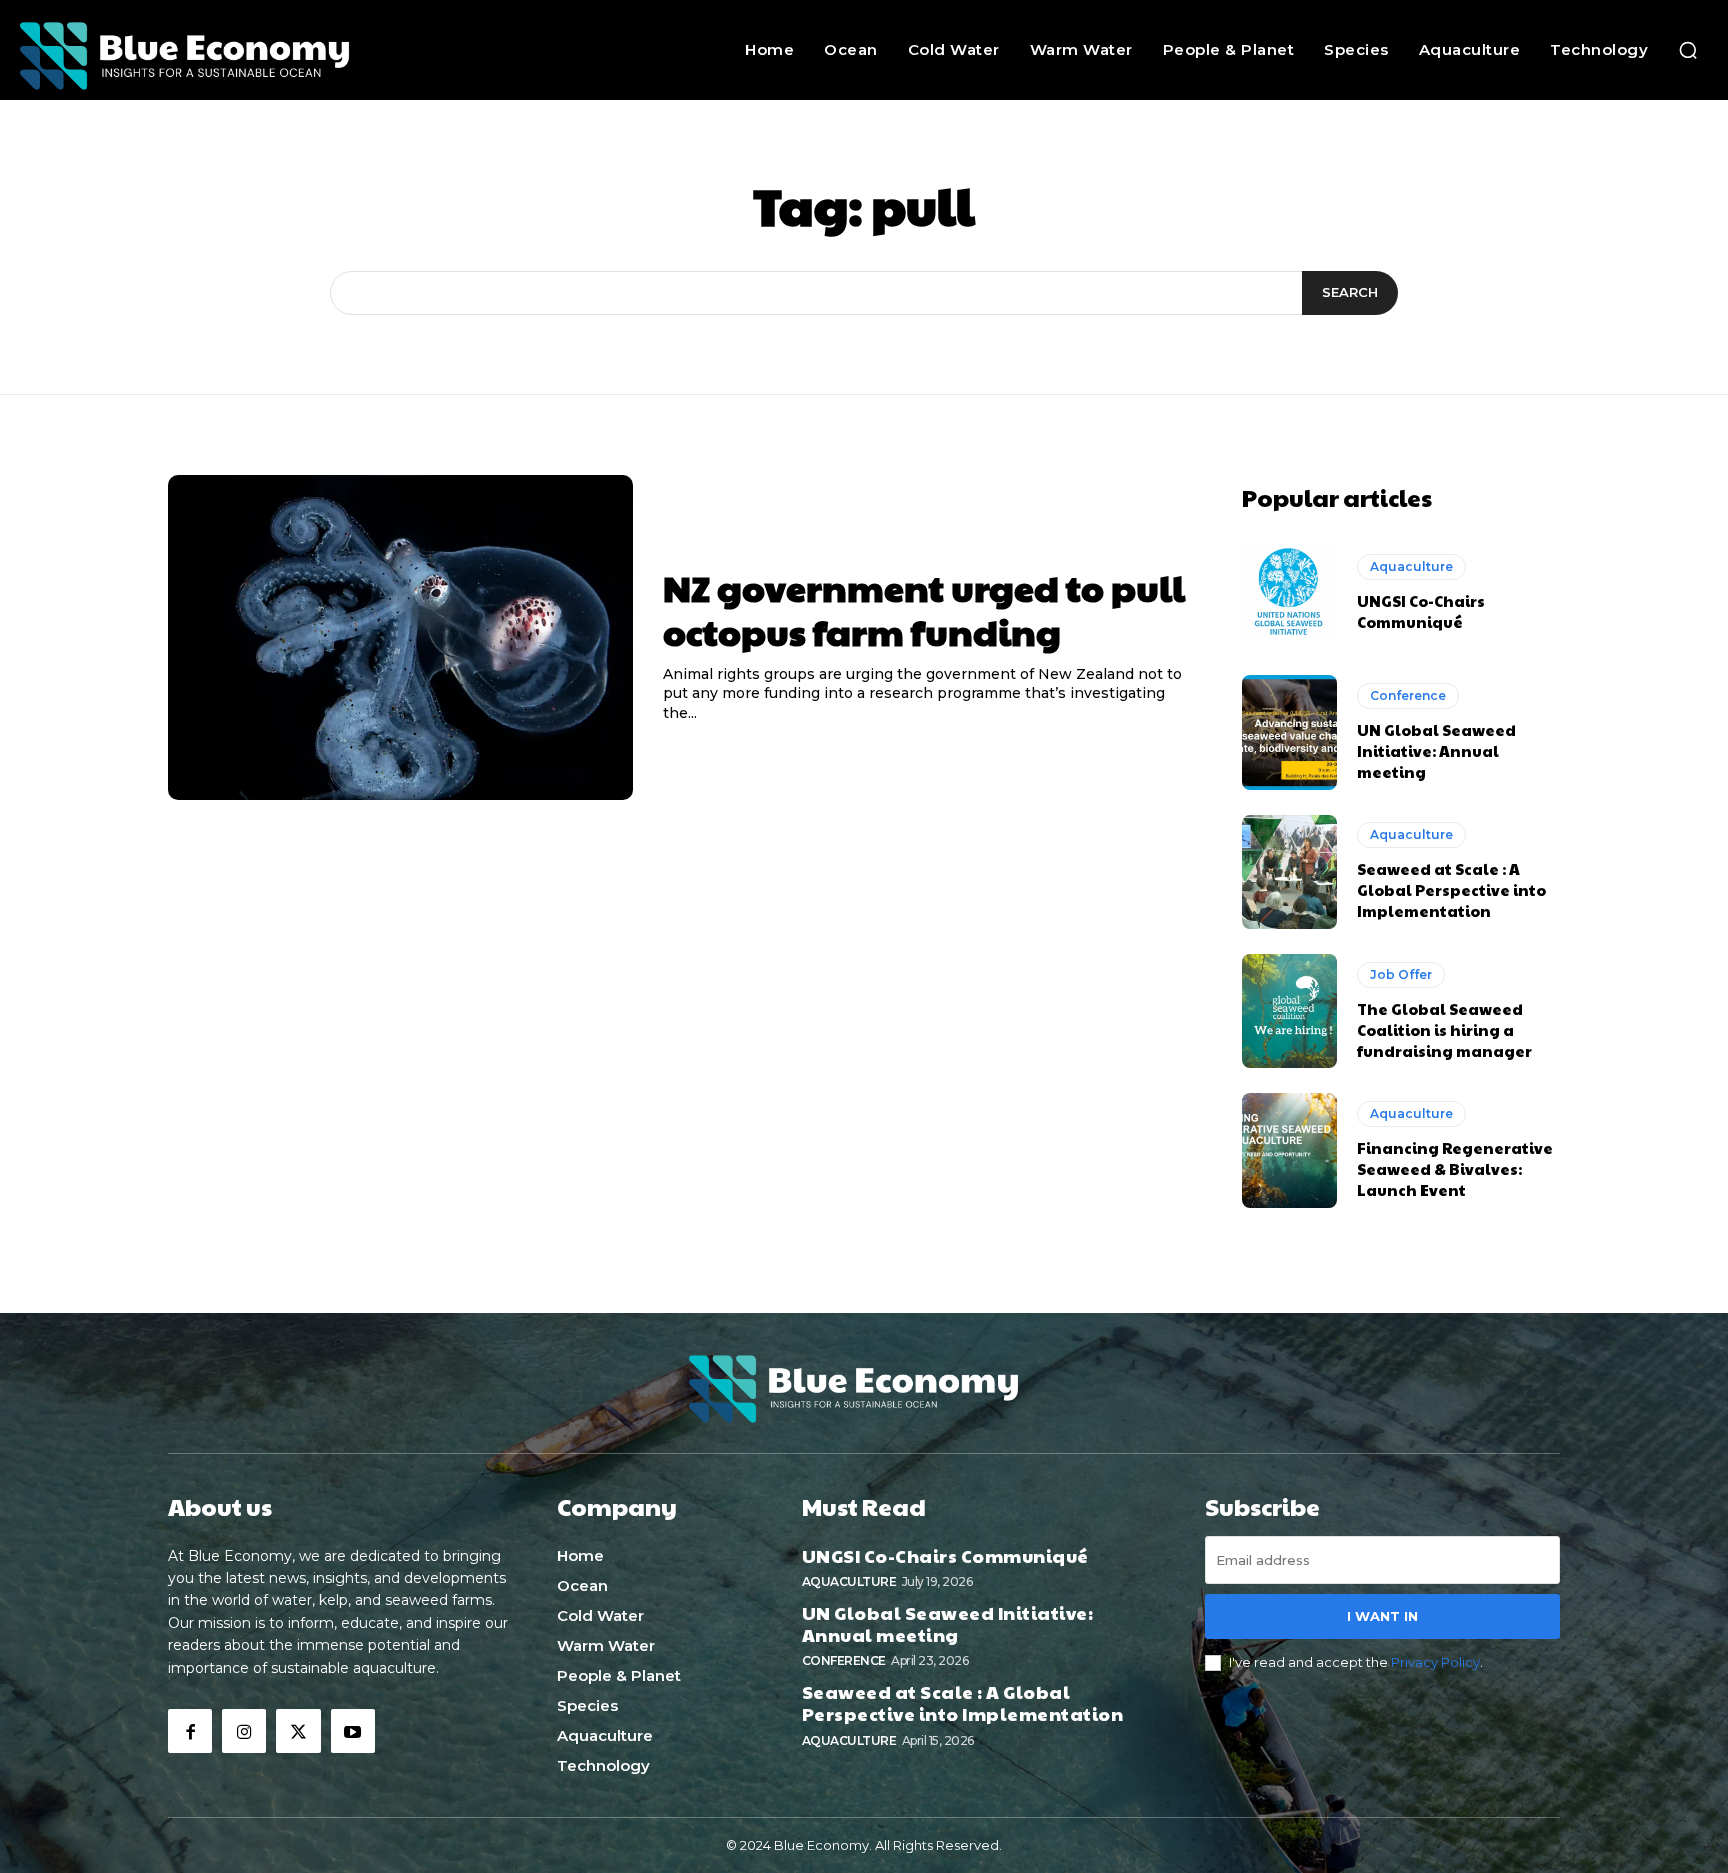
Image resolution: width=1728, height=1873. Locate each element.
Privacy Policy (1435, 1662)
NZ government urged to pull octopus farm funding (924, 608)
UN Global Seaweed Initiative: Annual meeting (1436, 750)
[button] (1688, 50)
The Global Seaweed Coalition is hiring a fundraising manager (1444, 1029)
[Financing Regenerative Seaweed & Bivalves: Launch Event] (1289, 1150)
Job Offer (1401, 974)
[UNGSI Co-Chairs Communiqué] (1289, 593)
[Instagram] (244, 1731)
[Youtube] (353, 1731)
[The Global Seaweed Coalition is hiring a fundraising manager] (1289, 1011)
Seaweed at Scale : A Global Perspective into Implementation (1451, 889)
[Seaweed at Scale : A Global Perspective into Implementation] (1289, 872)
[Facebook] (190, 1731)
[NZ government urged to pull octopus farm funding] (400, 638)
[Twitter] (298, 1731)
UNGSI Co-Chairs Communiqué (1421, 611)
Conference (1408, 695)
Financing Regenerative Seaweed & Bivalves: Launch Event (1455, 1168)
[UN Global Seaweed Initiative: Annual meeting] (1289, 732)
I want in (1382, 1616)
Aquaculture (1411, 566)
